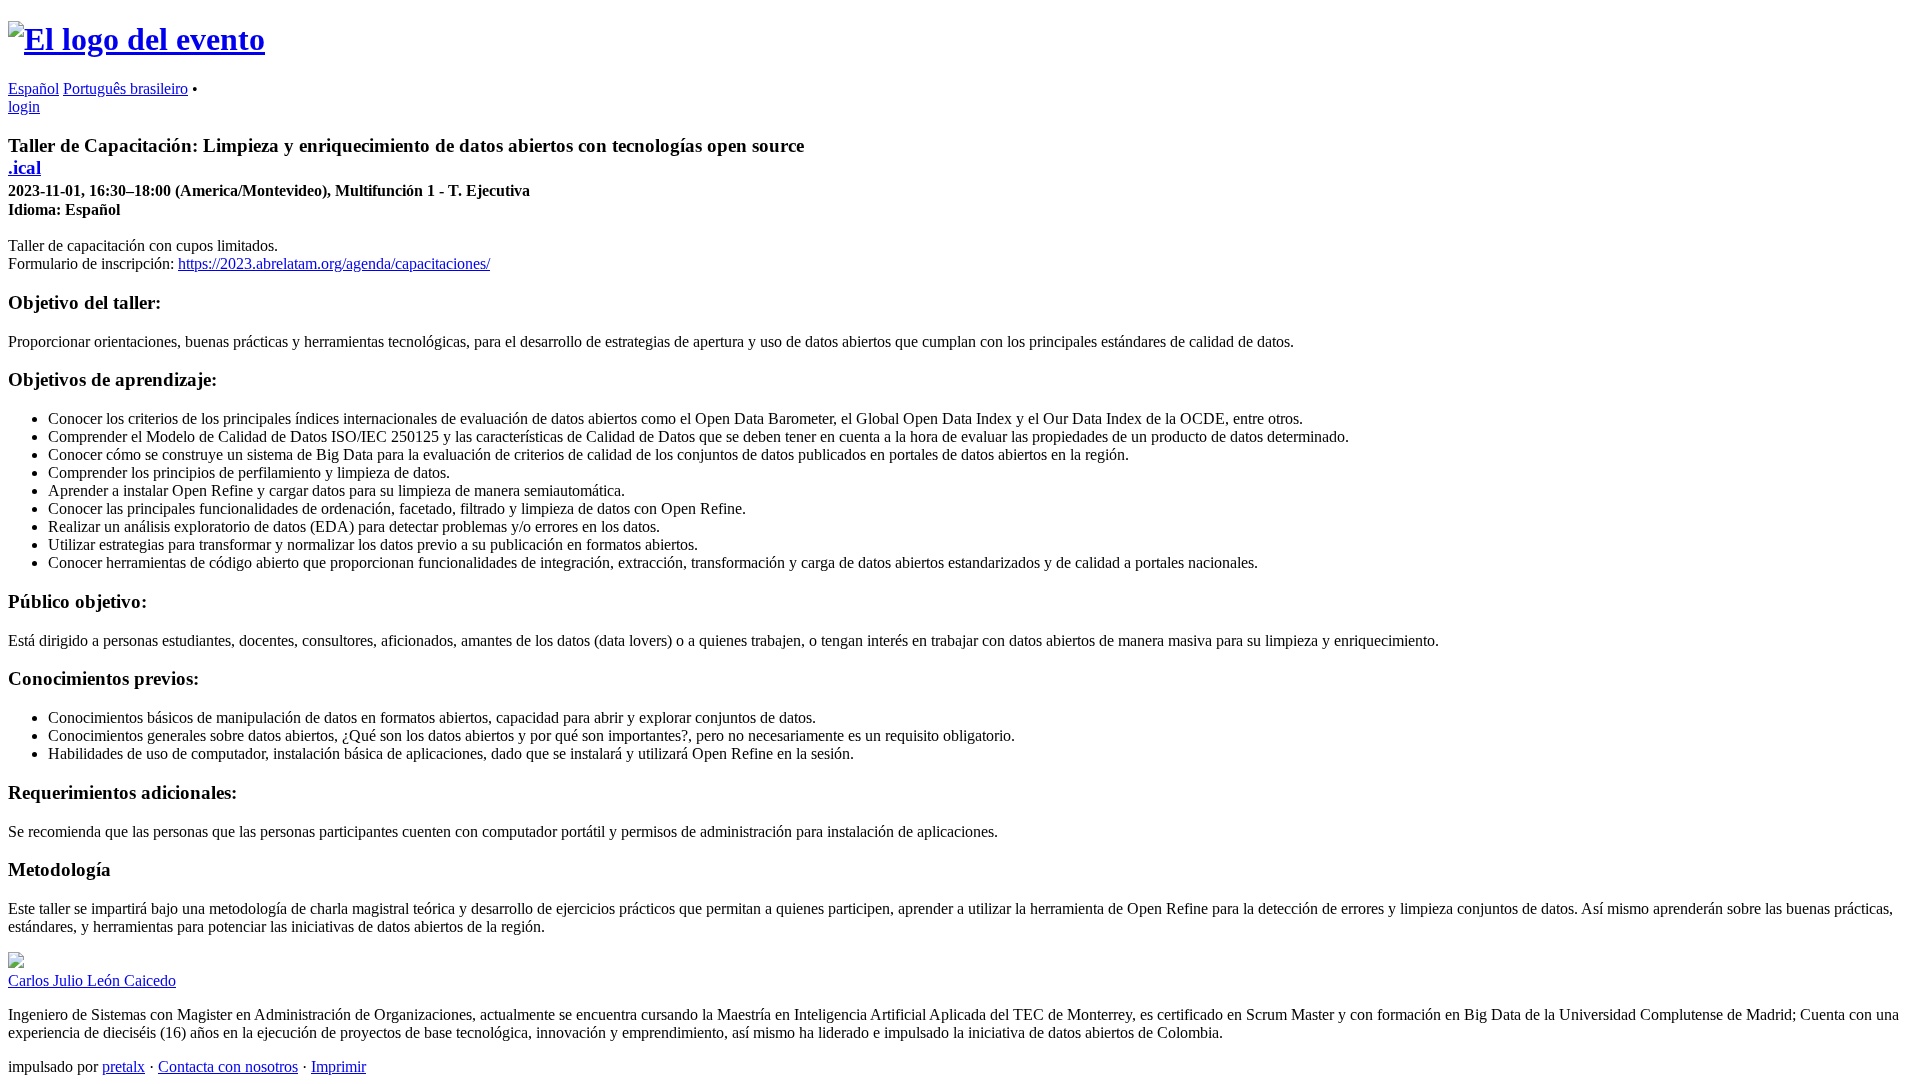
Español (33, 88)
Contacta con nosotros (228, 1066)
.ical (24, 167)
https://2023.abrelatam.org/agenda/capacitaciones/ (334, 263)
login (24, 106)
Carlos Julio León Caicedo (92, 980)
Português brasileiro (125, 88)
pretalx (123, 1066)
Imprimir (338, 1066)
